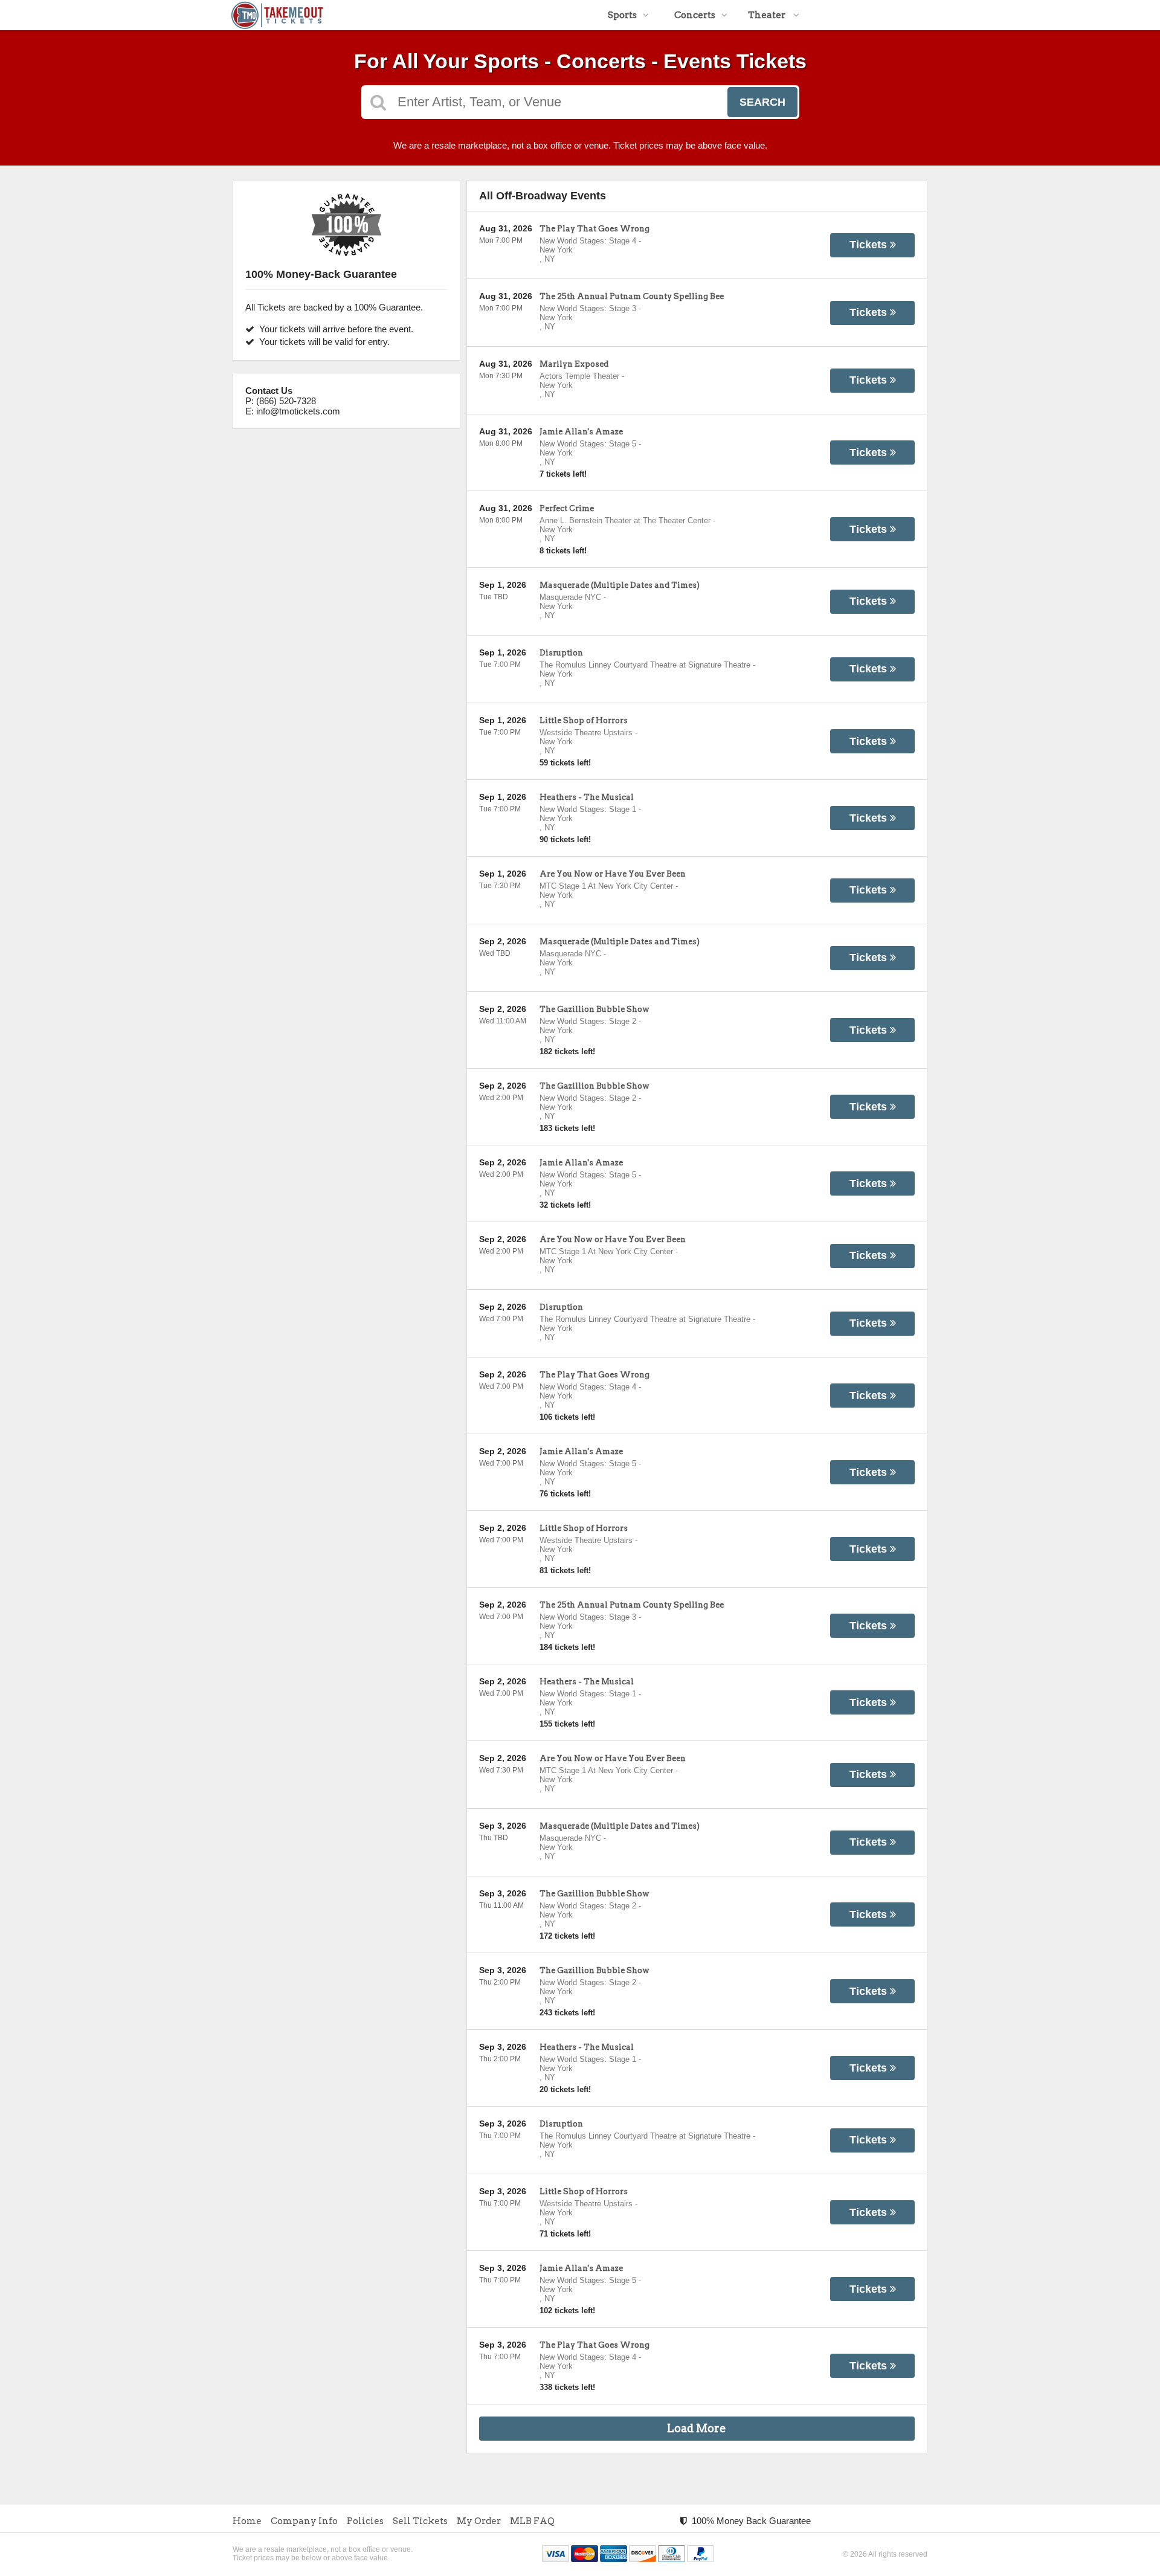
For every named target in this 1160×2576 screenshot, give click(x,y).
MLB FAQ (532, 2521)
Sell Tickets (420, 2521)
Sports (622, 15)
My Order (479, 2521)
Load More (697, 2428)
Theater (768, 15)
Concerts (695, 15)
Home (247, 2521)
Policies (365, 2521)
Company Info (304, 2521)
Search (762, 102)
